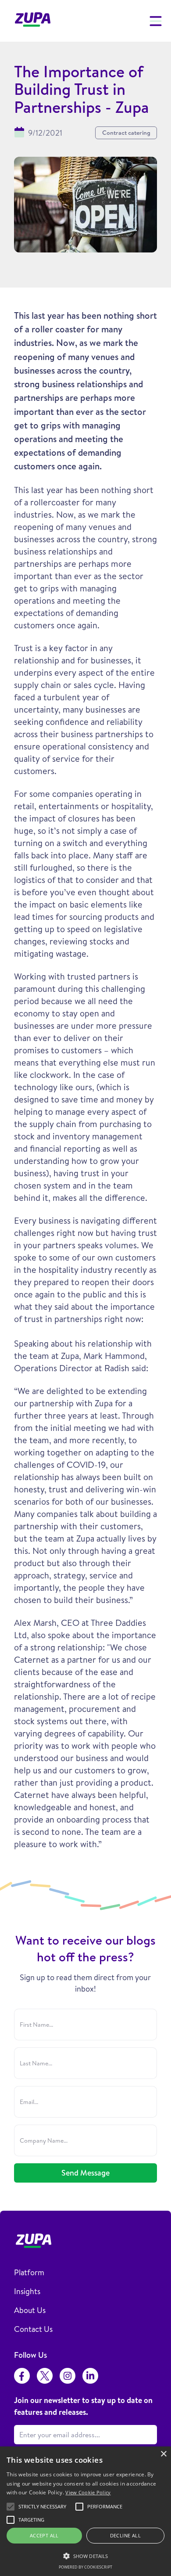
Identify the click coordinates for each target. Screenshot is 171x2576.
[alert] (85, 2511)
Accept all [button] (44, 2535)
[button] (154, 21)
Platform (29, 2272)
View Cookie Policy (88, 2492)
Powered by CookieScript (85, 2567)
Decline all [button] (125, 2535)
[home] (35, 21)
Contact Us (33, 2329)
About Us (30, 2310)
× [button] (163, 2454)
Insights (27, 2291)
